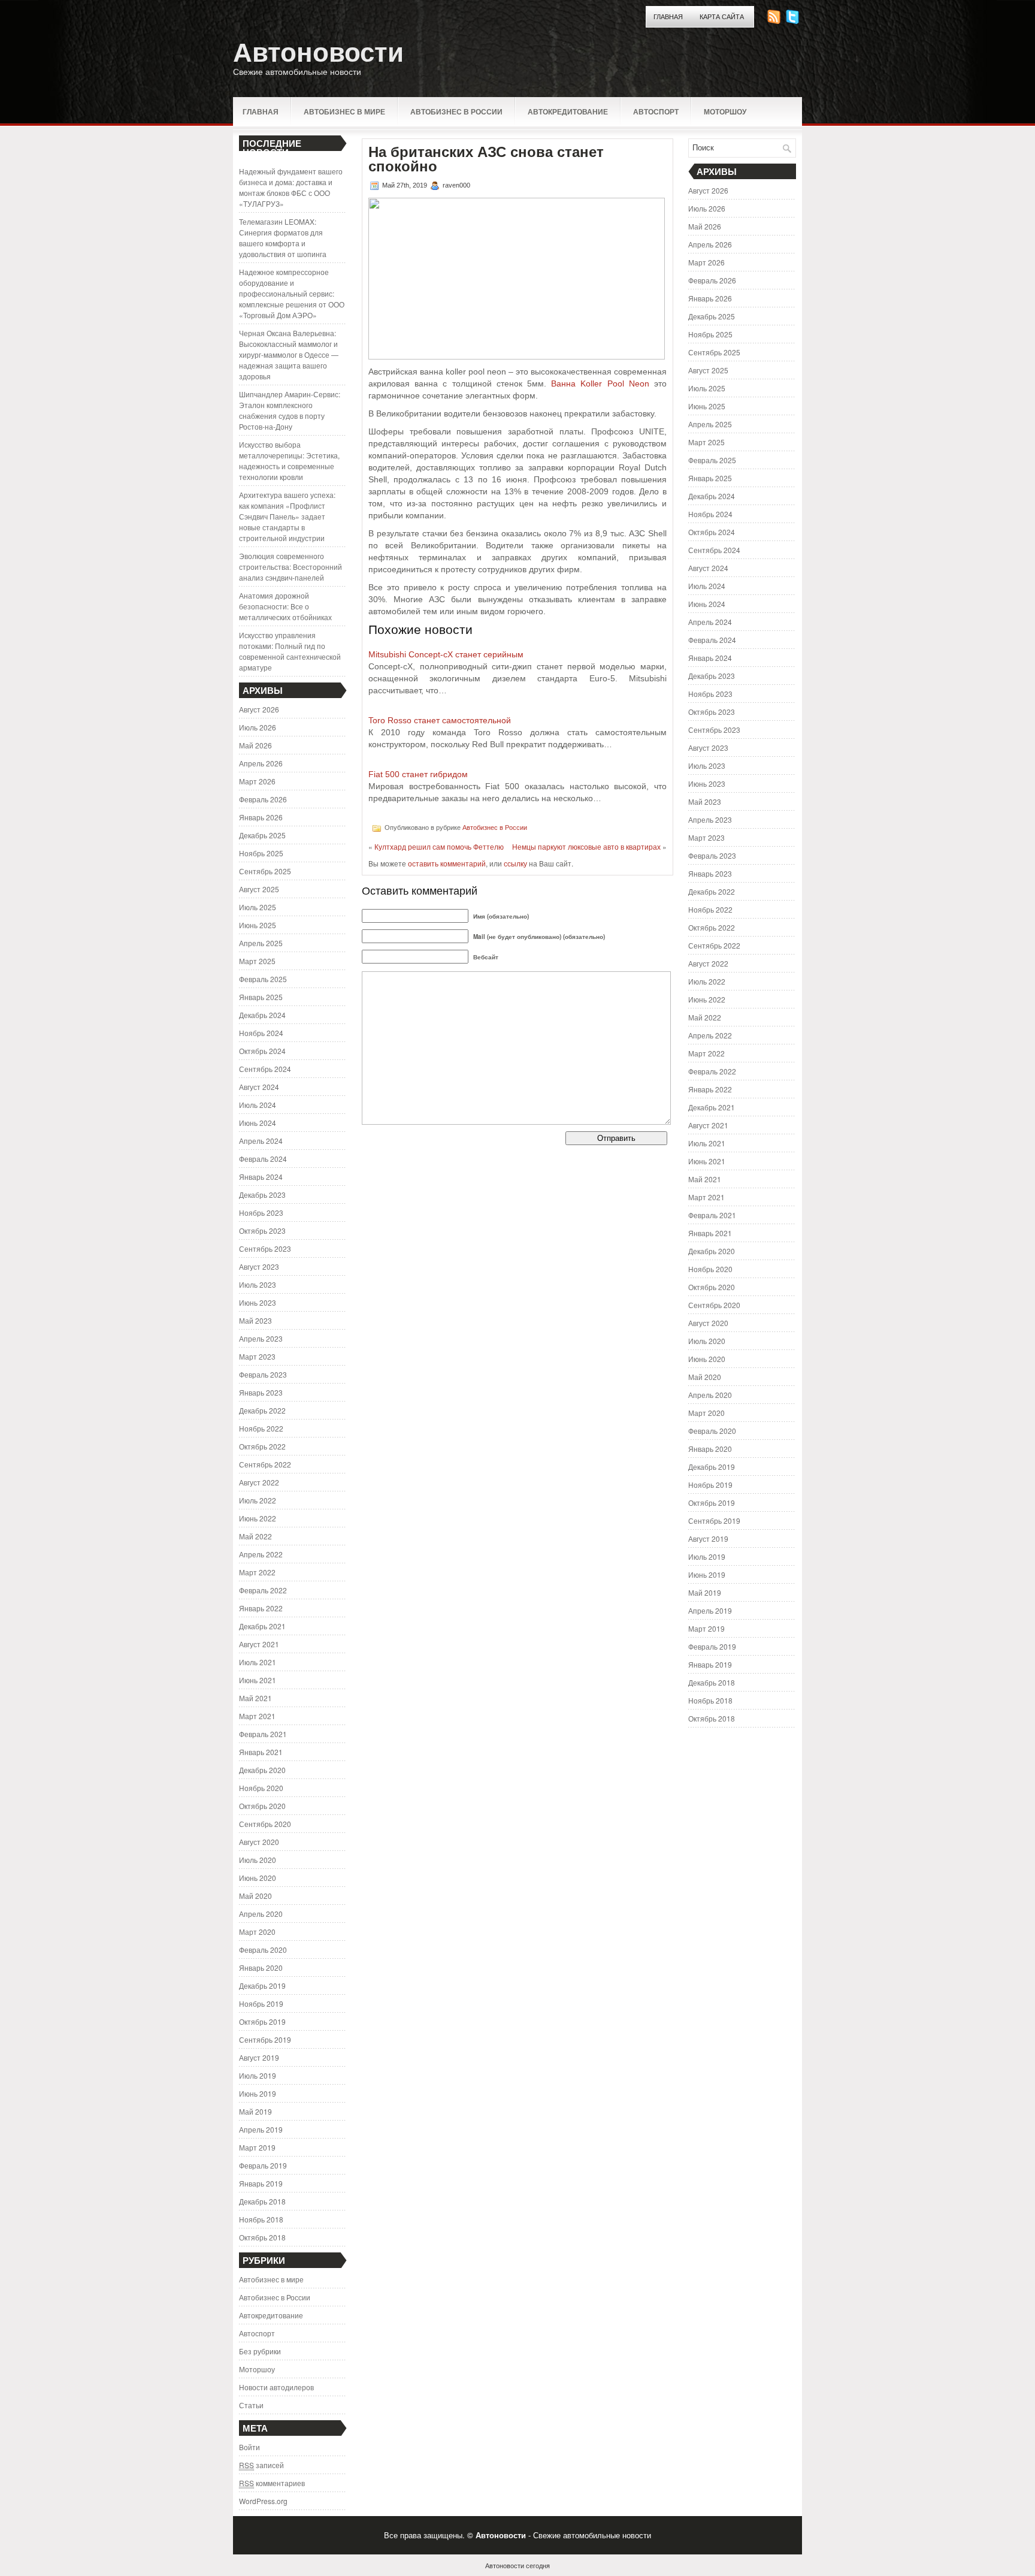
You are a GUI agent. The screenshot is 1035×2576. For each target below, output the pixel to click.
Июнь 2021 (258, 1680)
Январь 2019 (261, 2183)
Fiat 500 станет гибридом (418, 774)
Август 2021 (259, 1644)
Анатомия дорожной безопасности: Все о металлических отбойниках (285, 606)
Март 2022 (257, 1572)
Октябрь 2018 (262, 2237)
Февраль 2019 (263, 2165)
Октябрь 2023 (262, 1230)
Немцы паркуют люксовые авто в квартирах (586, 846)
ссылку (515, 863)
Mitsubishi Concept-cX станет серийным (446, 654)
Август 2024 (259, 1087)
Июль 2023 (258, 1284)
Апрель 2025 (261, 943)
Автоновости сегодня (517, 2565)
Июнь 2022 (258, 1518)
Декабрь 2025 (262, 835)
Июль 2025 (258, 907)
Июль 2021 (258, 1662)
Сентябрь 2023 (265, 1248)
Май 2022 (255, 1536)
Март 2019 (257, 2147)
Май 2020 (255, 1896)
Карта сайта (722, 17)
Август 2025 (259, 889)
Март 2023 (257, 1356)
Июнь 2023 (258, 1302)
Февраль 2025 (263, 979)
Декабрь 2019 (262, 1985)
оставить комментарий (447, 863)
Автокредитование (568, 111)
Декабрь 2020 (262, 1770)
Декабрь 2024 (262, 1015)
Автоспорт (656, 111)
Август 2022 (259, 1482)
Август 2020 (259, 1842)
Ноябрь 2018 (261, 2219)
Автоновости (318, 52)
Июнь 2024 (258, 1123)
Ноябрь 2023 (261, 1212)
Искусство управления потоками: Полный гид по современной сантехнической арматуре (290, 651)
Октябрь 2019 (262, 2021)
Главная (668, 17)
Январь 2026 (261, 817)
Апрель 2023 (261, 1338)
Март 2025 (257, 961)
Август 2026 (259, 709)
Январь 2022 (261, 1608)
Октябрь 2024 (262, 1051)
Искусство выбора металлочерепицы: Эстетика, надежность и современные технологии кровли (289, 460)
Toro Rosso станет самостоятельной (440, 720)
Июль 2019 (258, 2075)
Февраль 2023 (263, 1374)
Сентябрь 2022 (265, 1464)
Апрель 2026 (261, 763)
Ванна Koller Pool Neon (600, 383)
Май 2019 (255, 2111)
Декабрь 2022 (262, 1410)
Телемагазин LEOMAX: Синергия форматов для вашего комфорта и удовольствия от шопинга (283, 238)
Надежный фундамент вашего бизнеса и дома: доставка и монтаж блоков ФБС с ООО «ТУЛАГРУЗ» (291, 187)
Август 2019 (259, 2057)
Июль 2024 (258, 1105)
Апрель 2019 (261, 2129)
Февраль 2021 (263, 1734)
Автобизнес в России (456, 111)
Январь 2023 (261, 1392)
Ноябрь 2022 (261, 1428)
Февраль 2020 (263, 1950)
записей (261, 2465)
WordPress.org (263, 2501)
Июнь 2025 (258, 925)
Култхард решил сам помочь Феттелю (439, 846)
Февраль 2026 (263, 799)
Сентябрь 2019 (265, 2039)
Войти (249, 2447)
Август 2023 (259, 1266)
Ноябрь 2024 (261, 1033)
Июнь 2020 (258, 1878)
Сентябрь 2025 (265, 871)
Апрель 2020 (261, 1914)
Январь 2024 (261, 1177)
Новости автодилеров (276, 2387)
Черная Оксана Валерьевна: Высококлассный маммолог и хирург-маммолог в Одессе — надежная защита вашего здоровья (289, 354)
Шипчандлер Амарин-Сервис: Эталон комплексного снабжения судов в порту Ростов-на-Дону (290, 410)
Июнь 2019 (258, 2093)
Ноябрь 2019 (261, 2003)
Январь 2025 (261, 997)
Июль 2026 (258, 727)
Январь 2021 (261, 1752)
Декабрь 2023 (262, 1195)
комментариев (272, 2483)
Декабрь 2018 (262, 2201)
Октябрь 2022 (262, 1446)
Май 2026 (255, 745)
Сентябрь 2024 (265, 1069)
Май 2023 (255, 1320)
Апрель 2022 (261, 1554)
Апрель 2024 (261, 1141)
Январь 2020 (261, 1968)
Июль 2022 (258, 1500)
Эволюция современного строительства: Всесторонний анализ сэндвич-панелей (290, 567)
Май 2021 (255, 1698)
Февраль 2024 (263, 1159)
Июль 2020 (258, 1860)
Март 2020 (257, 1932)
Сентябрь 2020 (265, 1824)
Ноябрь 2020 (261, 1788)
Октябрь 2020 (262, 1806)
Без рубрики (260, 2351)
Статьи (251, 2405)
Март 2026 (257, 781)
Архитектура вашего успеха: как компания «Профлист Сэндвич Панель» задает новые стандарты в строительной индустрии (287, 516)
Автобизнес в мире (344, 111)
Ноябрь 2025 (261, 853)
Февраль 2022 (263, 1590)
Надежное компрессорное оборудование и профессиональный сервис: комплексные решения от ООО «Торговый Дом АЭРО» (292, 293)
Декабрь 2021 (262, 1626)
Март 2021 (257, 1716)
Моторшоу (725, 111)
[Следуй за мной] (794, 21)
